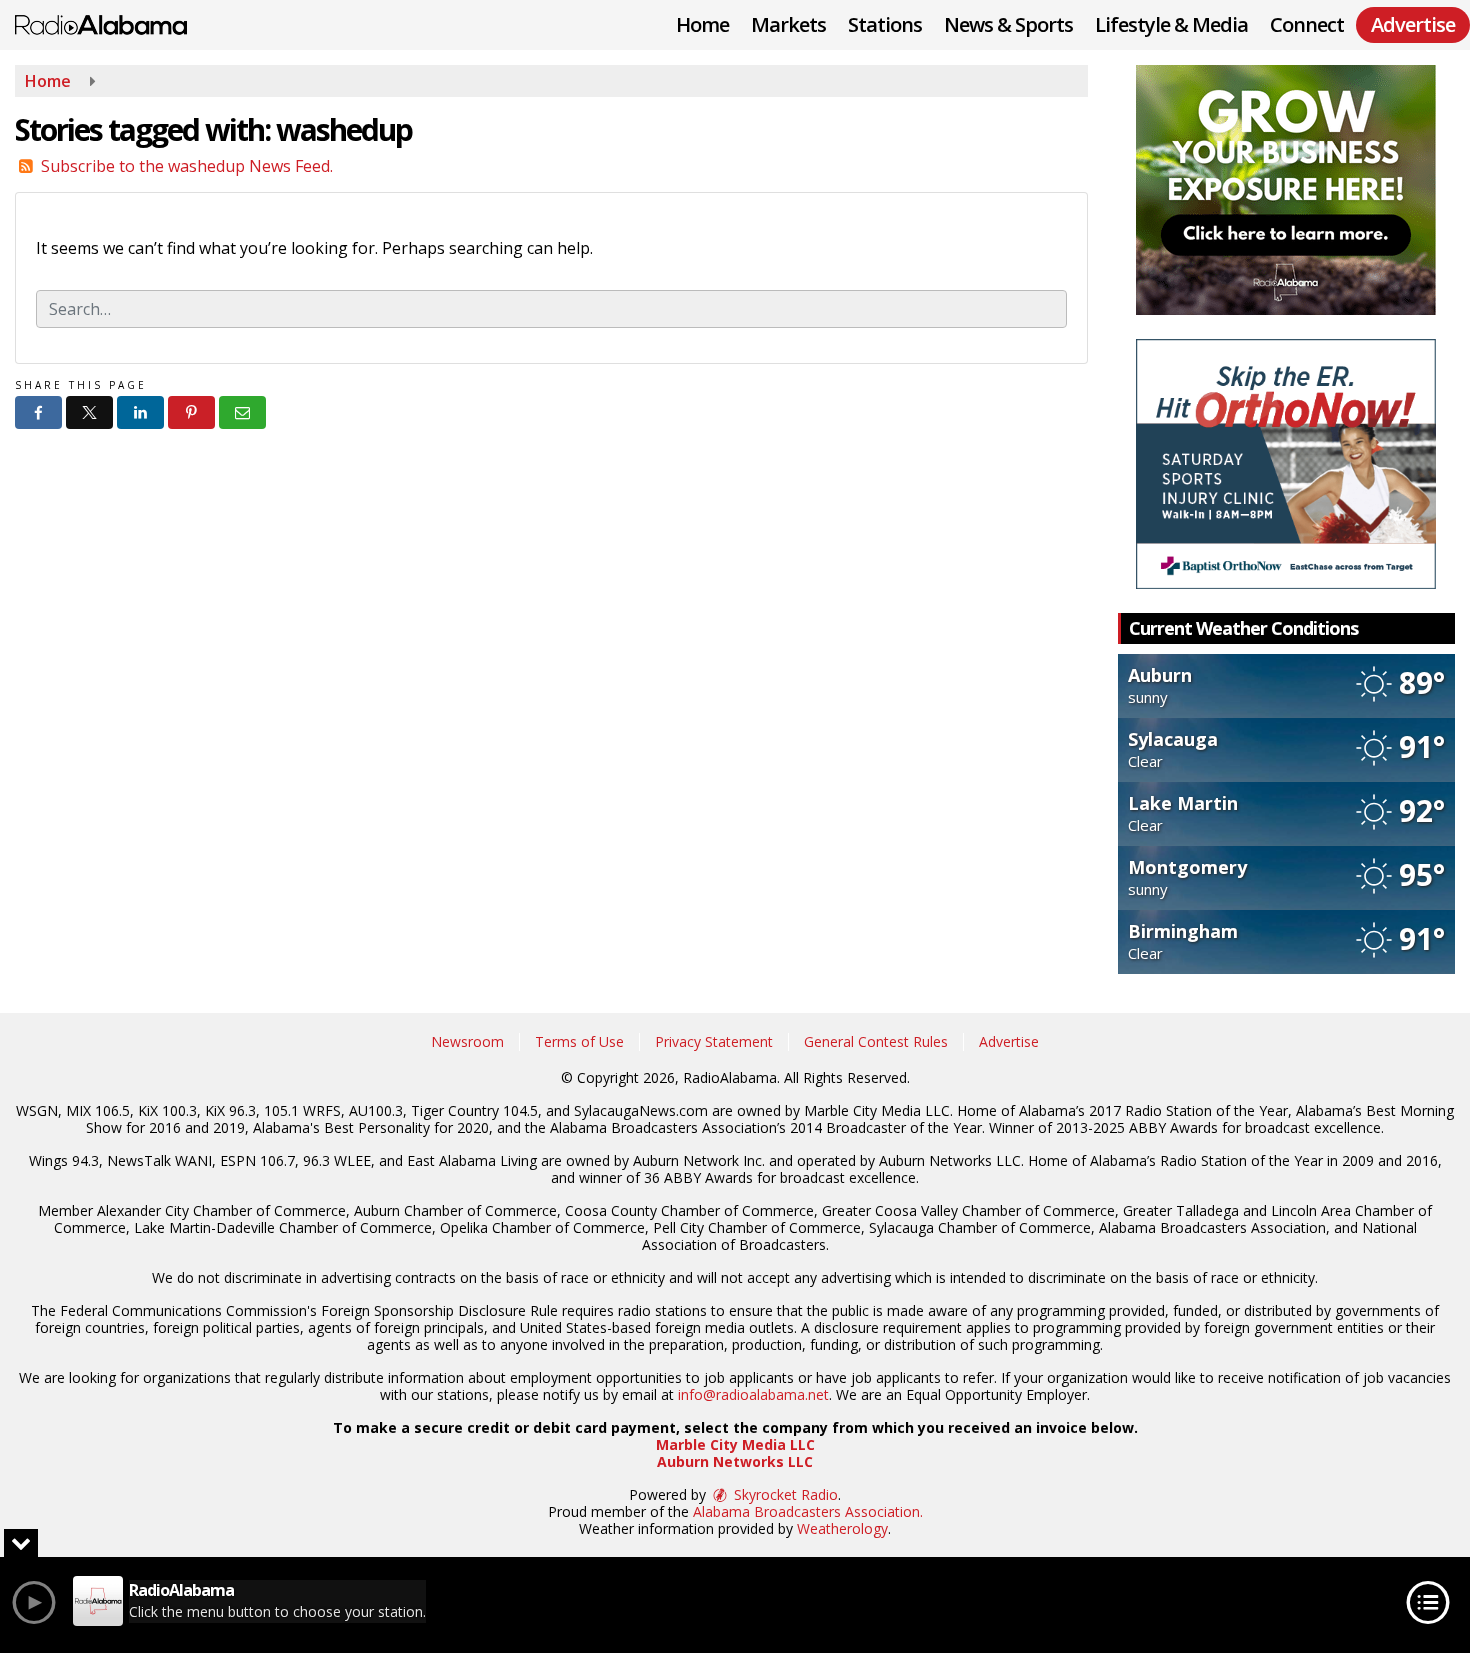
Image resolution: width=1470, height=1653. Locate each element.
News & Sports (1008, 24)
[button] (38, 412)
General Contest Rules (876, 1041)
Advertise (1009, 1041)
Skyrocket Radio (784, 1494)
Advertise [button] (1413, 24)
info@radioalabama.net (753, 1394)
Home (702, 24)
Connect (1307, 24)
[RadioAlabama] (116, 23)
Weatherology (842, 1528)
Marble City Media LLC (735, 1444)
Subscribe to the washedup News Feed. (187, 166)
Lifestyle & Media (1171, 24)
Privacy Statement (714, 1041)
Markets (788, 24)
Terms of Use (579, 1041)
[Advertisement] (1286, 190)
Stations (885, 24)
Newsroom (467, 1041)
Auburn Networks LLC (735, 1461)
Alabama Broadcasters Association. (808, 1511)
